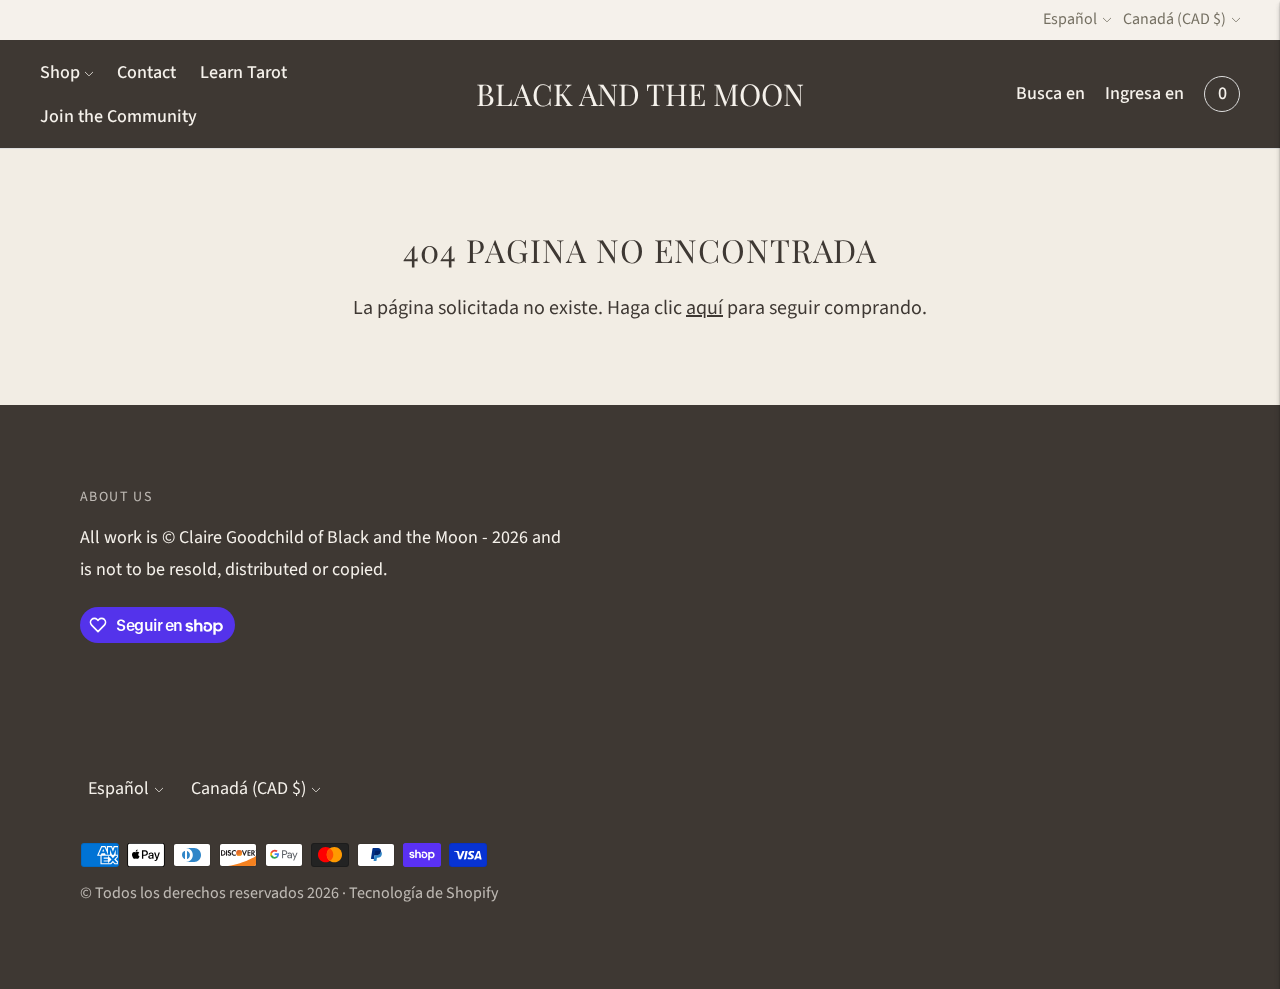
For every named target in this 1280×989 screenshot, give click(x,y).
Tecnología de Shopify (423, 893)
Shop (60, 72)
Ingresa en (1144, 93)
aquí (704, 308)
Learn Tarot (243, 72)
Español (1070, 19)
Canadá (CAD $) (1174, 19)
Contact (146, 72)
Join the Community (118, 116)
